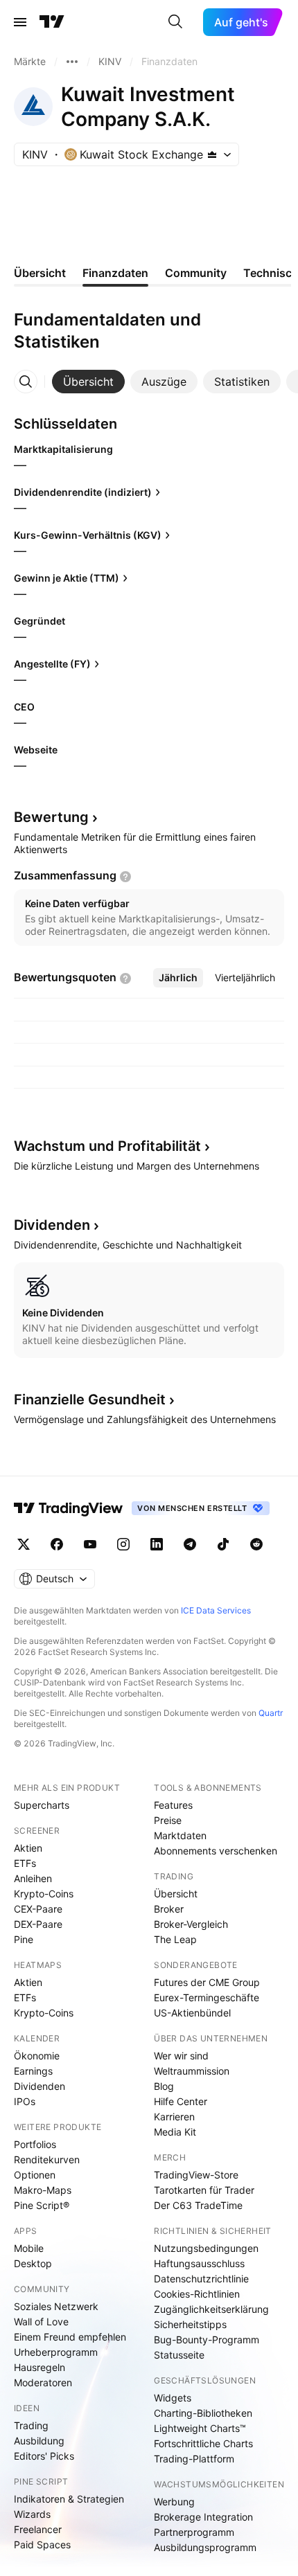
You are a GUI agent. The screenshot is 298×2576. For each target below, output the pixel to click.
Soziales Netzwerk (56, 2306)
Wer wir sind (181, 2056)
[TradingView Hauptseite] (52, 22)
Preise (168, 1820)
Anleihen (33, 1878)
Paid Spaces (42, 2544)
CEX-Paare (38, 1909)
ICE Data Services (216, 1610)
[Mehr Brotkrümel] (72, 62)
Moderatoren (43, 2382)
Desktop (33, 2263)
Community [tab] (196, 273)
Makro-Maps (43, 2190)
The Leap (175, 1939)
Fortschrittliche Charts (203, 2443)
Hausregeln (40, 2367)
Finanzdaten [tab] (115, 273)
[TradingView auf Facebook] (57, 1544)
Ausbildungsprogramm (205, 2547)
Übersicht (176, 1894)
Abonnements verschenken (216, 1851)
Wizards (32, 2514)
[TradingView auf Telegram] (190, 1544)
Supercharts (42, 1805)
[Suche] (175, 22)
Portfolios (35, 2144)
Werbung (174, 2502)
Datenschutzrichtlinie (201, 2279)
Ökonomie (37, 2056)
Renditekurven (47, 2159)
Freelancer (38, 2529)
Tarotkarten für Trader (204, 2190)
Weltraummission (192, 2071)
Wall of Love (41, 2322)
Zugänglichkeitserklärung (211, 2309)
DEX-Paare (38, 1924)
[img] (212, 154)
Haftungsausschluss (199, 2263)
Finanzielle (90, 1399)
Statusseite (179, 2355)
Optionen (35, 2175)
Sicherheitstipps (190, 2324)
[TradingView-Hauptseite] (69, 1508)
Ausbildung (39, 2441)
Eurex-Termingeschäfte (207, 1997)
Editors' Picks (44, 2456)
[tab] (88, 382)
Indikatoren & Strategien (69, 2499)
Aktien (28, 1848)
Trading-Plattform (194, 2459)
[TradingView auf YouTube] (90, 1544)
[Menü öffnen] (20, 22)
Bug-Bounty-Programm (207, 2340)
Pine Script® (42, 2205)
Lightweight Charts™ (200, 2428)
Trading (31, 2425)
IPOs (25, 2101)
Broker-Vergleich (191, 1924)
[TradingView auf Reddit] (256, 1544)
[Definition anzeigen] (125, 877)
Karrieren (174, 2117)
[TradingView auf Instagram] (123, 1544)
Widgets (173, 2398)
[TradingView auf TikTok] (223, 1544)
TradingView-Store (196, 2175)
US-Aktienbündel (192, 2013)
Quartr (271, 1713)
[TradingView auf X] (24, 1544)
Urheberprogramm (56, 2352)
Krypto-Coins (44, 1894)
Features (173, 1805)
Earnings (33, 2071)
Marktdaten (180, 1835)
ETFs (25, 1863)
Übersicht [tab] (40, 273)
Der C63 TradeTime (198, 2205)
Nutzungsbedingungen (206, 2248)
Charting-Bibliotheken (203, 2413)
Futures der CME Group (207, 1982)
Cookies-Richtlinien (197, 2294)
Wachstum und (107, 1146)
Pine (24, 1939)
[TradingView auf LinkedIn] (157, 1544)
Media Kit (175, 2132)
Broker (169, 1909)
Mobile (29, 2248)
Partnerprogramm (194, 2532)
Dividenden (40, 2086)
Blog (164, 2086)
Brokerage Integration (203, 2517)
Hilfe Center (181, 2101)
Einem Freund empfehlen (70, 2337)
